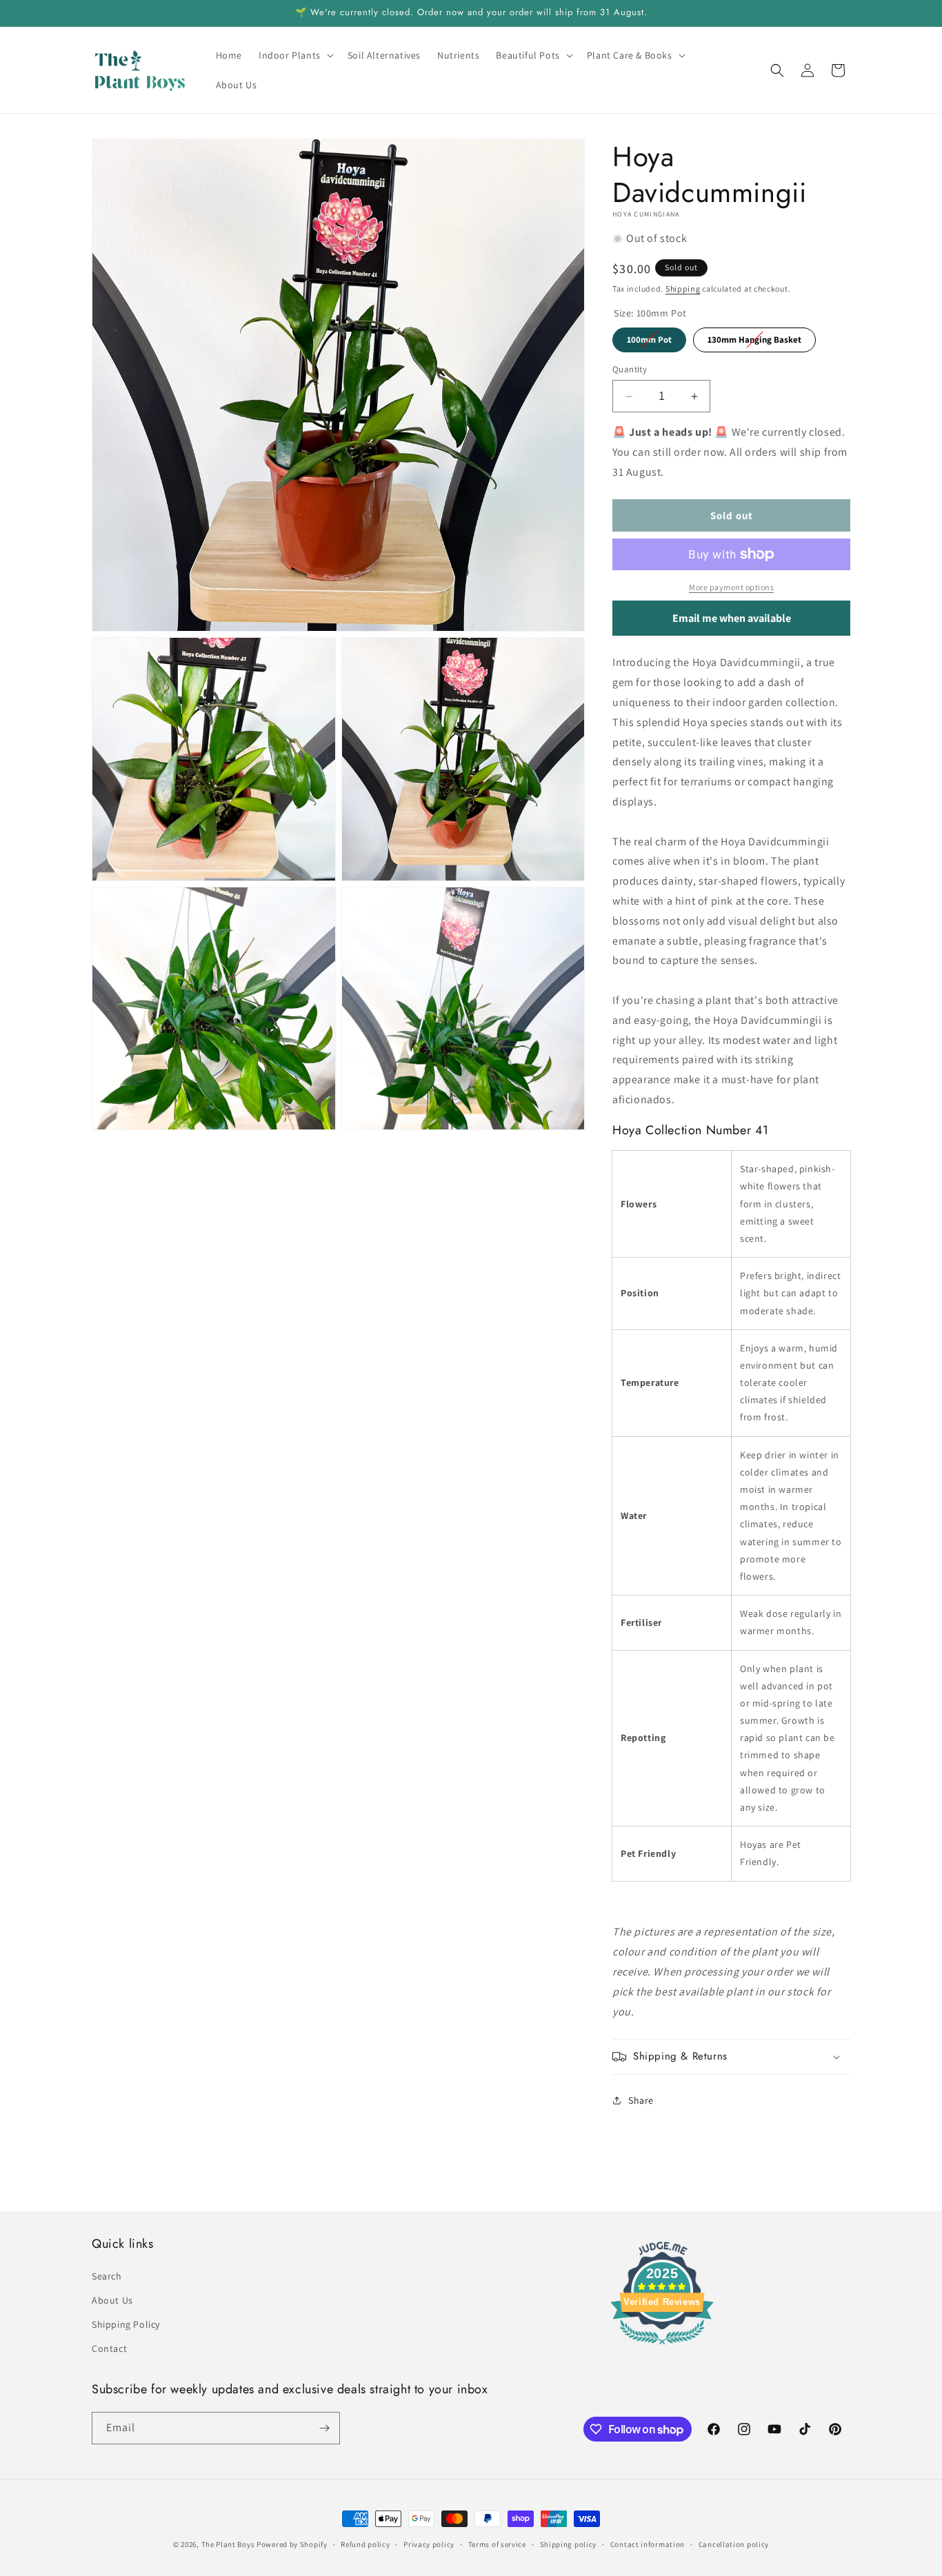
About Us (112, 2300)
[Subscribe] (324, 2428)
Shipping (683, 289)
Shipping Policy (126, 2324)
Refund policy (365, 2544)
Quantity (630, 369)
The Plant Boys (228, 2544)
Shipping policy (569, 2544)
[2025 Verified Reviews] (662, 2347)
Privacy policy (429, 2544)
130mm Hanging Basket (754, 336)
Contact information (648, 2544)
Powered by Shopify (292, 2544)
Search (107, 2276)
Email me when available (732, 618)
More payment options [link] (731, 587)
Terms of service (497, 2544)
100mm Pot (649, 336)
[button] (295, 55)
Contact (109, 2348)
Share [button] (641, 2100)
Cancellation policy (734, 2544)
